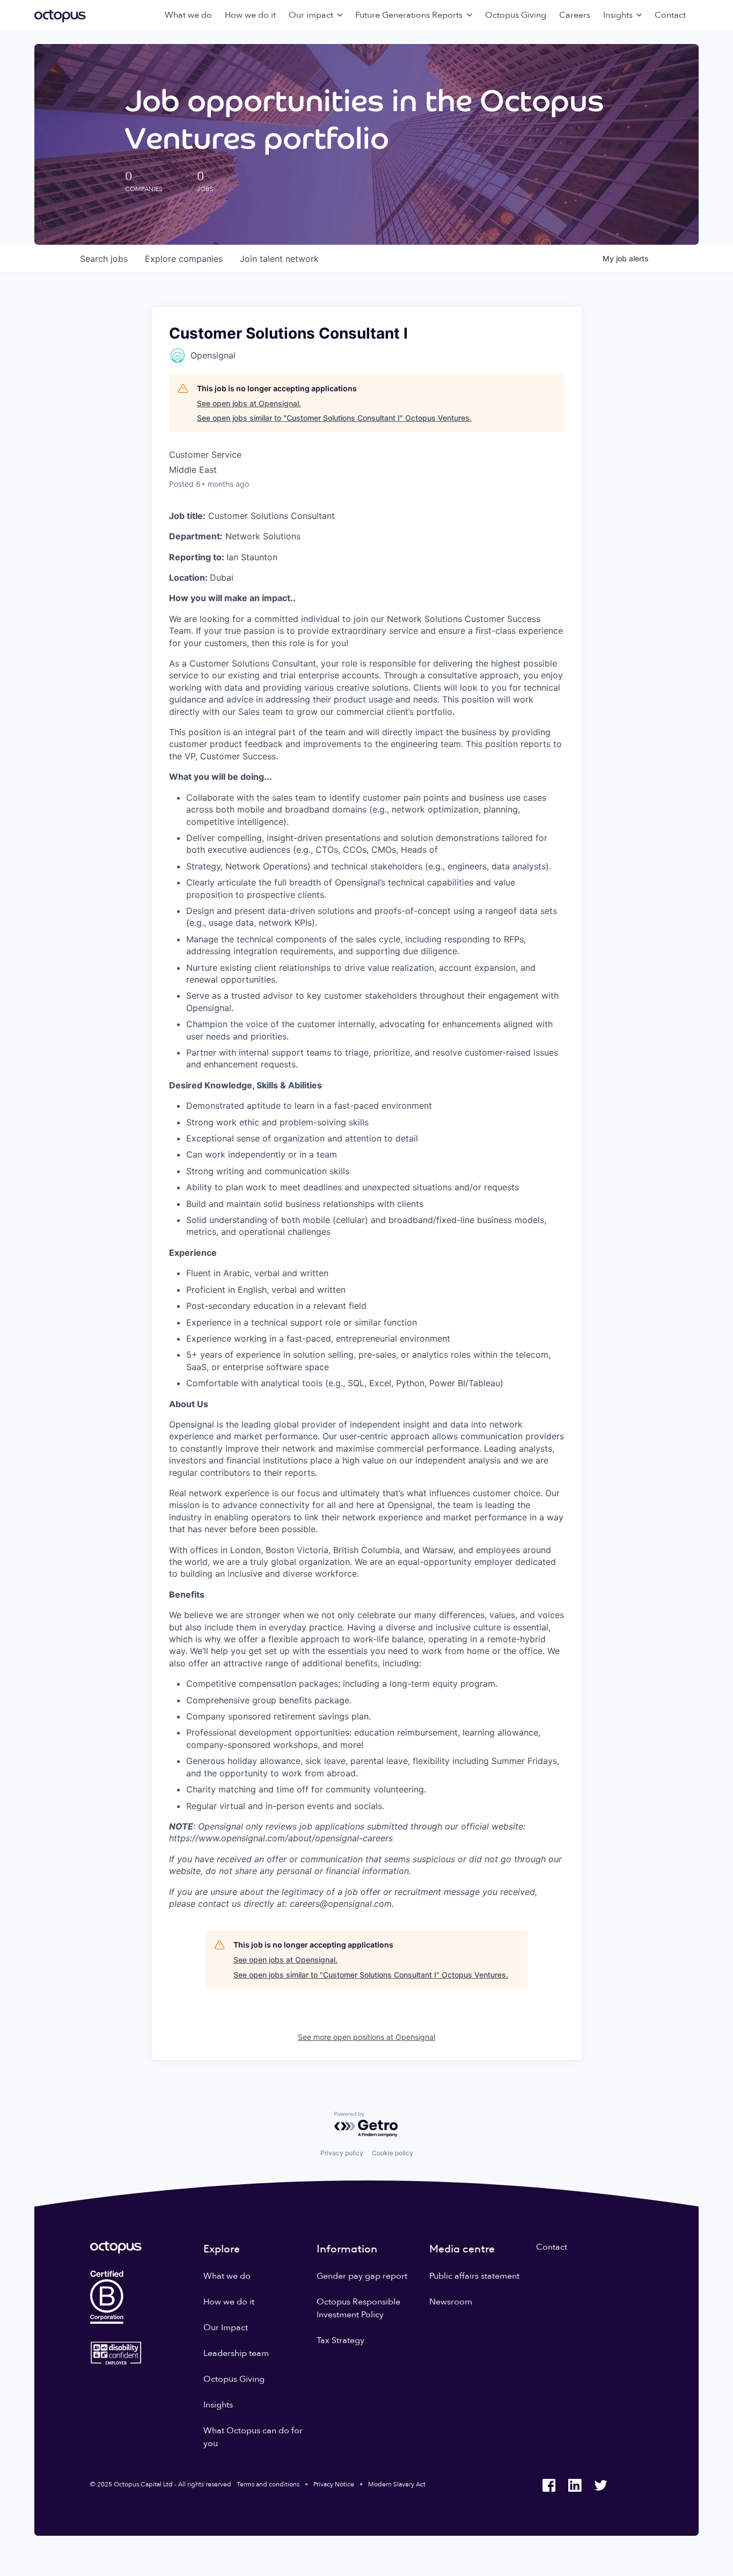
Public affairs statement (474, 2276)
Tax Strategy (340, 2340)
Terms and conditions (268, 2484)
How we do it (250, 15)
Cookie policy (393, 2153)
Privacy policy (342, 2153)
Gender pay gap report (362, 2276)
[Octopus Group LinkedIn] (575, 2485)
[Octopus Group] (60, 15)
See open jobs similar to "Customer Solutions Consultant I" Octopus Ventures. (334, 418)
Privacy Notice (334, 2484)
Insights (218, 2405)
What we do (188, 15)
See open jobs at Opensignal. (249, 403)
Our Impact (226, 2328)
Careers (575, 15)
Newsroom (451, 2302)
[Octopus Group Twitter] (600, 2485)
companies (184, 259)
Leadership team (236, 2353)
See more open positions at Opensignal (366, 2037)
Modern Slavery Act (397, 2484)
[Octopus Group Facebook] (549, 2485)
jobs (104, 259)
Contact (670, 15)
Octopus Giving (516, 15)
